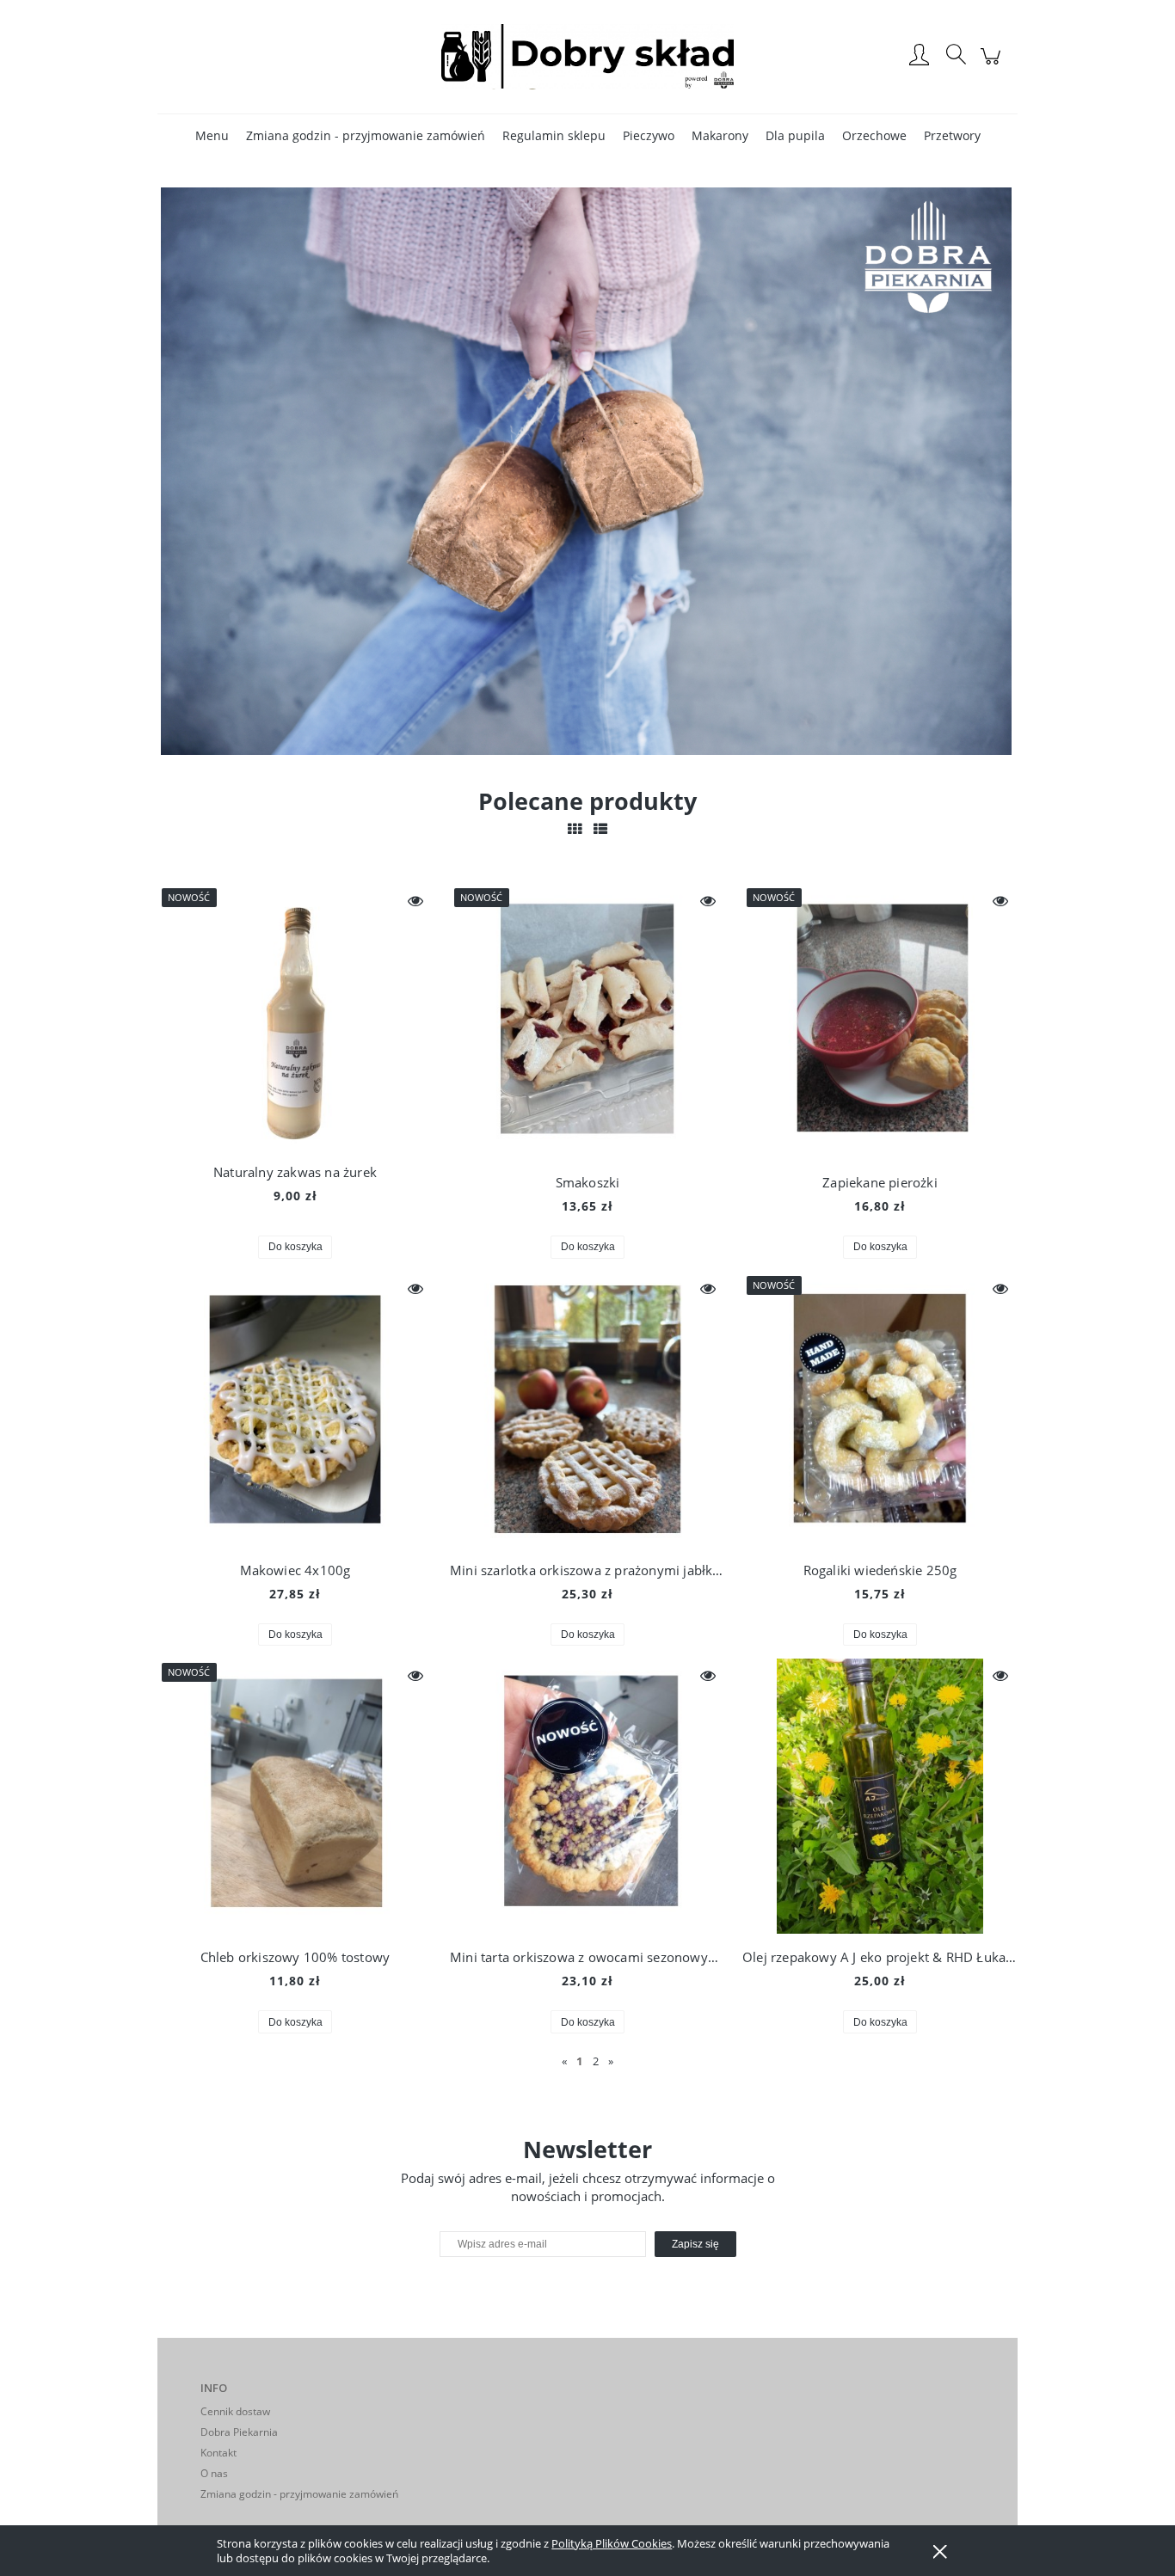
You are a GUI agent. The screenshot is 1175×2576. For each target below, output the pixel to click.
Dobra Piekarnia (239, 2432)
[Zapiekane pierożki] (880, 1021)
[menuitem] (212, 135)
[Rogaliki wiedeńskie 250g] (880, 1409)
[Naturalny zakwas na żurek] (295, 1016)
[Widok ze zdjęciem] (575, 829)
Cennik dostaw (235, 2411)
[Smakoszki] (587, 1021)
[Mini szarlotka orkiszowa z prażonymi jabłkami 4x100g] (587, 1409)
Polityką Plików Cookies (612, 2543)
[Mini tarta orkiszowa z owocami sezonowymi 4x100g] (587, 1796)
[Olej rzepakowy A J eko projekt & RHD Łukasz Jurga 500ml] (880, 1796)
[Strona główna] (587, 56)
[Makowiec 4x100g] (295, 1409)
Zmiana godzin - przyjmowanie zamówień (299, 2494)
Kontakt (218, 2453)
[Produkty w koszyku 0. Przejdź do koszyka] (993, 65)
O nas (214, 2473)
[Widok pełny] (600, 829)
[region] (587, 471)
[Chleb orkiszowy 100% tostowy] (295, 1796)
